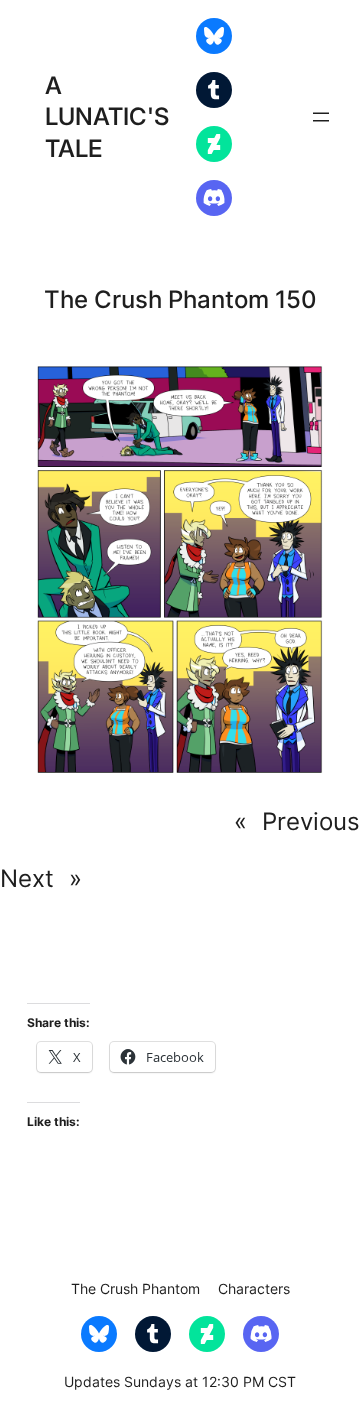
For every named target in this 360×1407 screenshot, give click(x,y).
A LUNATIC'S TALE (107, 116)
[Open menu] (321, 117)
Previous (311, 821)
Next (27, 878)
